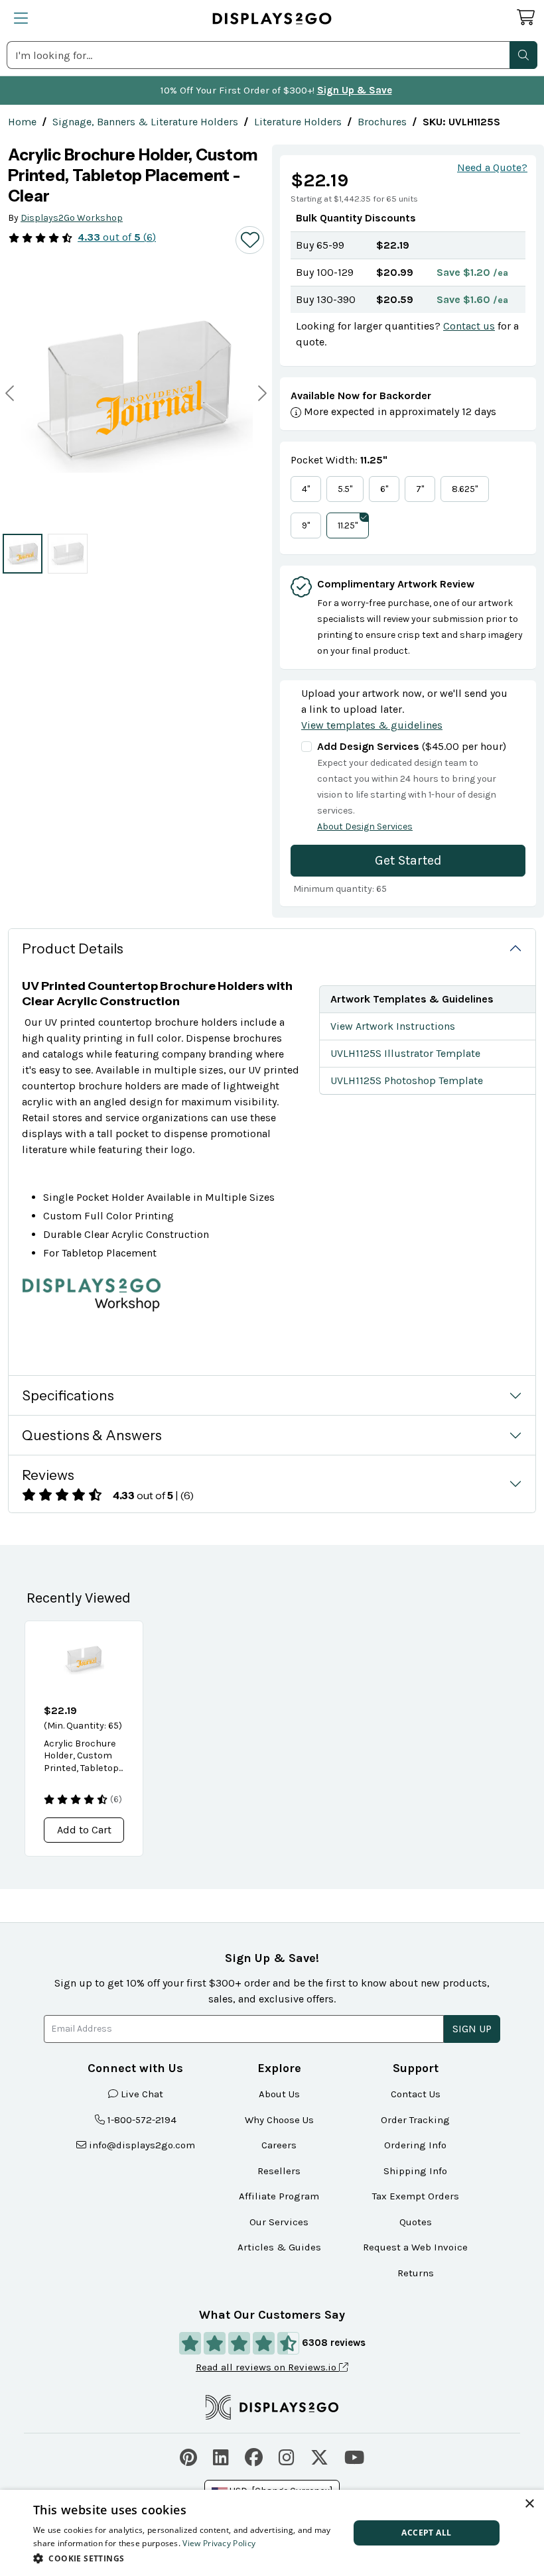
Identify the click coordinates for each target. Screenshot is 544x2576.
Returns (416, 2273)
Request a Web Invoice (415, 2247)
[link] (22, 122)
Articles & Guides (279, 2247)
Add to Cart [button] (84, 1830)
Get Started (408, 860)
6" (384, 489)
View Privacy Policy (219, 2543)
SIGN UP (472, 2029)
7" (420, 489)
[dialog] (272, 2533)
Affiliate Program (279, 2196)
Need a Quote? (492, 167)
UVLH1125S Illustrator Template (405, 1053)
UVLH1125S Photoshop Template (407, 1080)
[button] (523, 55)
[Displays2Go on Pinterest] (188, 2456)
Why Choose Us (279, 2120)
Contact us (469, 326)
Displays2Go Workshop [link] (72, 218)
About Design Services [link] (365, 827)
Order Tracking (415, 2120)
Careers (279, 2145)
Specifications (68, 1395)
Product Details (73, 949)
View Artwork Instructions (393, 1026)
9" (306, 525)
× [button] (529, 2504)
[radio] (23, 554)
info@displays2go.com (142, 2145)
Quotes (416, 2222)
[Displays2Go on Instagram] (287, 2456)
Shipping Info (415, 2171)
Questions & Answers (92, 1435)
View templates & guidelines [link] (372, 725)
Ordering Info (415, 2145)
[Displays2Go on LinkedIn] (221, 2456)
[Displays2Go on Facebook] (254, 2456)
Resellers (279, 2171)
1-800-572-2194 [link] (142, 2120)
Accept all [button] (426, 2533)
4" (306, 489)
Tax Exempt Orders (416, 2196)
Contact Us (416, 2094)
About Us (279, 2094)
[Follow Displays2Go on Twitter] (319, 2456)
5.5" (345, 489)
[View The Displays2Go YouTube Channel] (354, 2456)
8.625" (465, 489)
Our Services (279, 2222)
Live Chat (142, 2094)
